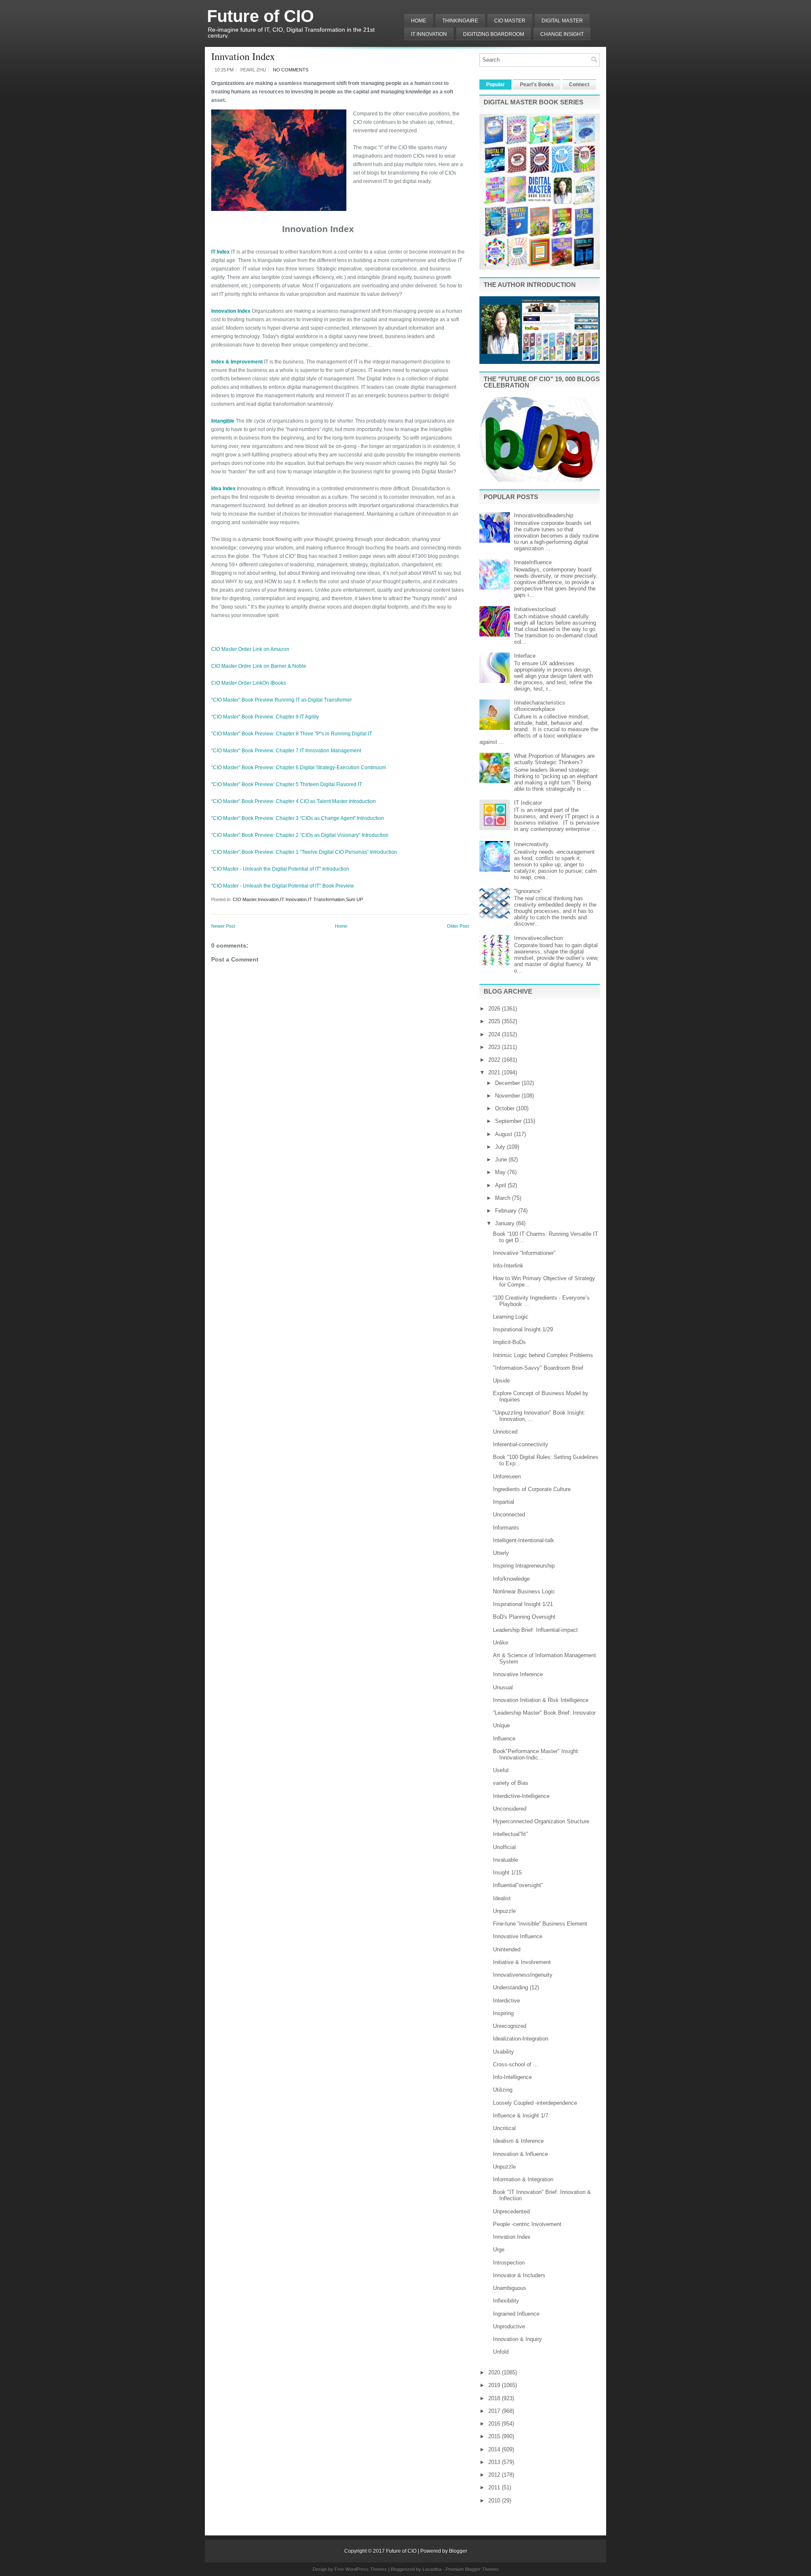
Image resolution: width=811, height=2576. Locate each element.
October (506, 1108)
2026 (495, 1009)
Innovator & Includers (519, 2275)
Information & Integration (523, 2179)
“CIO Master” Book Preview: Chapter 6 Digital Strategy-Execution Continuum (299, 768)
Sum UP (354, 899)
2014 (495, 2449)
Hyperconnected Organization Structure (541, 1821)
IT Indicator (528, 803)
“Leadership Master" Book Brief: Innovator (544, 1713)
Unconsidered (510, 1809)
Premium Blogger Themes (472, 2569)
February (507, 1211)
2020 (495, 2372)
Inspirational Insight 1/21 (523, 1604)
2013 (495, 2462)
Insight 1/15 (507, 1873)
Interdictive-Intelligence (521, 1796)
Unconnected (509, 1515)
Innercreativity (531, 844)
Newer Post (223, 926)
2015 (495, 2436)
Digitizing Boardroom (494, 34)
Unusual (503, 1687)
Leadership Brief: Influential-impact (535, 1630)
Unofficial (504, 1847)
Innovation (268, 899)
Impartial (503, 1502)
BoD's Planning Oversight (524, 1617)
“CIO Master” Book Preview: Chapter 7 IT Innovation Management (286, 751)
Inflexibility (506, 2301)
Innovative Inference (518, 1674)
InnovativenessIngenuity (523, 1975)
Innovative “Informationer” (524, 1253)
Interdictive (506, 2001)
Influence (504, 1739)
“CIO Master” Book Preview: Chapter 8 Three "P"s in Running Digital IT (292, 734)
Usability (503, 2052)
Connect (579, 85)
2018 (495, 2398)
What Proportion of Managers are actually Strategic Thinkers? (554, 759)
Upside (501, 1381)
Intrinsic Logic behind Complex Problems (543, 1355)
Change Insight (562, 34)
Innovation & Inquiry (517, 2339)
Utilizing (503, 2090)
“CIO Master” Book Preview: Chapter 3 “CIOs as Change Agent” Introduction (298, 818)
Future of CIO (260, 16)
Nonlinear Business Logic (524, 1591)
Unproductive (509, 2326)
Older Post (458, 926)
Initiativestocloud (535, 609)
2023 (495, 1047)
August (505, 1134)
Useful (501, 1770)
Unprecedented (511, 2211)
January (506, 1223)
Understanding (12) (516, 1987)
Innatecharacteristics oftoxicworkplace (540, 706)
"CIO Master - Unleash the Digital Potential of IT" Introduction (280, 869)
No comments (291, 70)
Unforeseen (507, 1476)
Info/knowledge (511, 1579)
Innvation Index (243, 56)
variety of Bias (511, 1783)
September (509, 1121)
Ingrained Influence (516, 2314)
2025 (495, 1021)
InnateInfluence (533, 562)
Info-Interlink (508, 1266)
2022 (495, 1060)
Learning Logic (511, 1317)
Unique (501, 1725)
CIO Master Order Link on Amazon (250, 649)
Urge (499, 2250)
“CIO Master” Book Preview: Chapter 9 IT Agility (265, 717)
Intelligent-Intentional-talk (524, 1540)
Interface (525, 656)
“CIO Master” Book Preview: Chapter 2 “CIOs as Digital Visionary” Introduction (300, 835)
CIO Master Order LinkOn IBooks (249, 683)
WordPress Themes (366, 2569)
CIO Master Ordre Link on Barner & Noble (259, 666)
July (501, 1147)
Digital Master (562, 21)
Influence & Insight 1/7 (521, 2116)
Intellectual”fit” (510, 1834)
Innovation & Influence (520, 2154)
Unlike (501, 1643)
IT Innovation (429, 34)
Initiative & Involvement (522, 1962)
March (503, 1198)
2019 (495, 2385)
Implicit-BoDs (509, 1342)
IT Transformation (326, 899)
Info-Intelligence (512, 2077)
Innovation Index (231, 311)
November (508, 1096)
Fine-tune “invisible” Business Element (540, 1924)
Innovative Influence (518, 1936)
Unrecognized (510, 2026)
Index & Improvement (237, 362)
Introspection (509, 2263)
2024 (495, 1034)
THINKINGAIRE (460, 21)
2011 (495, 2487)
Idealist (502, 1898)
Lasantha (432, 2569)
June (502, 1160)
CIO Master (245, 899)
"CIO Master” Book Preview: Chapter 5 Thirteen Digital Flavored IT (287, 784)
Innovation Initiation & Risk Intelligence (541, 1700)
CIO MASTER (510, 21)
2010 (495, 2501)
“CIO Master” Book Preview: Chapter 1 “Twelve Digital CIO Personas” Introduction (304, 852)
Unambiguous (510, 2288)
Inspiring (503, 2013)
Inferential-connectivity (521, 1444)
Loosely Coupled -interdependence (535, 2103)
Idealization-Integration (521, 2039)
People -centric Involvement (527, 2224)
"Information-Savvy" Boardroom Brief (538, 1368)
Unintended (507, 1949)
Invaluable (505, 1860)
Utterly (501, 1553)
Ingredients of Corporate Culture (532, 1489)
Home (419, 21)
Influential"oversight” (518, 1885)
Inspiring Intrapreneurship (524, 1566)
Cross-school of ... (516, 2064)
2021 (495, 1072)
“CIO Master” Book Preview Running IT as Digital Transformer (282, 700)
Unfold (501, 2352)
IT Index (220, 252)
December (508, 1083)
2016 (495, 2424)
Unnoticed (505, 1432)
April (501, 1185)
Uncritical (504, 2128)
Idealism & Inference (518, 2141)
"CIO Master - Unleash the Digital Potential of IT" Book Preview (283, 886)
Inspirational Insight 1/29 (523, 1329)
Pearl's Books (537, 85)
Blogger (458, 2551)
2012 (495, 2475)
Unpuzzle (504, 1911)
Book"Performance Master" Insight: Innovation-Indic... (536, 1754)
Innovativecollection (538, 938)
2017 (495, 2411)
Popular (495, 85)
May (501, 1172)
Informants (506, 1528)
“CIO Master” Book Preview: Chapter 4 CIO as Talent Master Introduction (294, 801)
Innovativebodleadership (544, 515)
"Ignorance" (528, 891)
